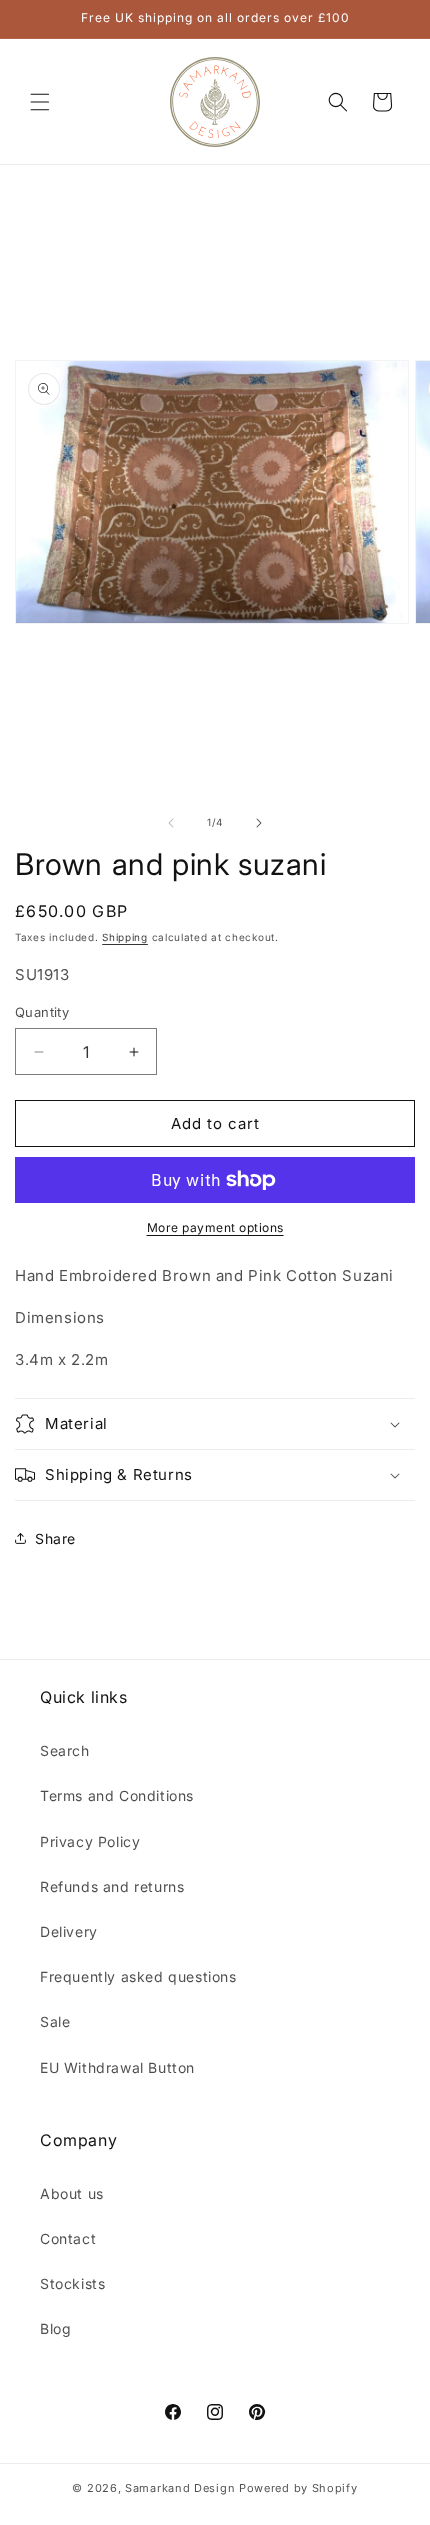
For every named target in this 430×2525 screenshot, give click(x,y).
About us (72, 2193)
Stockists (72, 2283)
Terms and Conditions (117, 1795)
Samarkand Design (180, 2488)
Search (65, 1750)
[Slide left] (171, 823)
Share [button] (55, 1538)
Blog (55, 2328)
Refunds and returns (112, 1886)
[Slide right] (259, 823)
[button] (40, 102)
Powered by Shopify (298, 2488)
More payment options (215, 1227)
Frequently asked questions (138, 1976)
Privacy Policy (90, 1841)
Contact (68, 2238)
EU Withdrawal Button (117, 2067)
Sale (55, 2021)
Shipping (125, 937)
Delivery (69, 1931)
